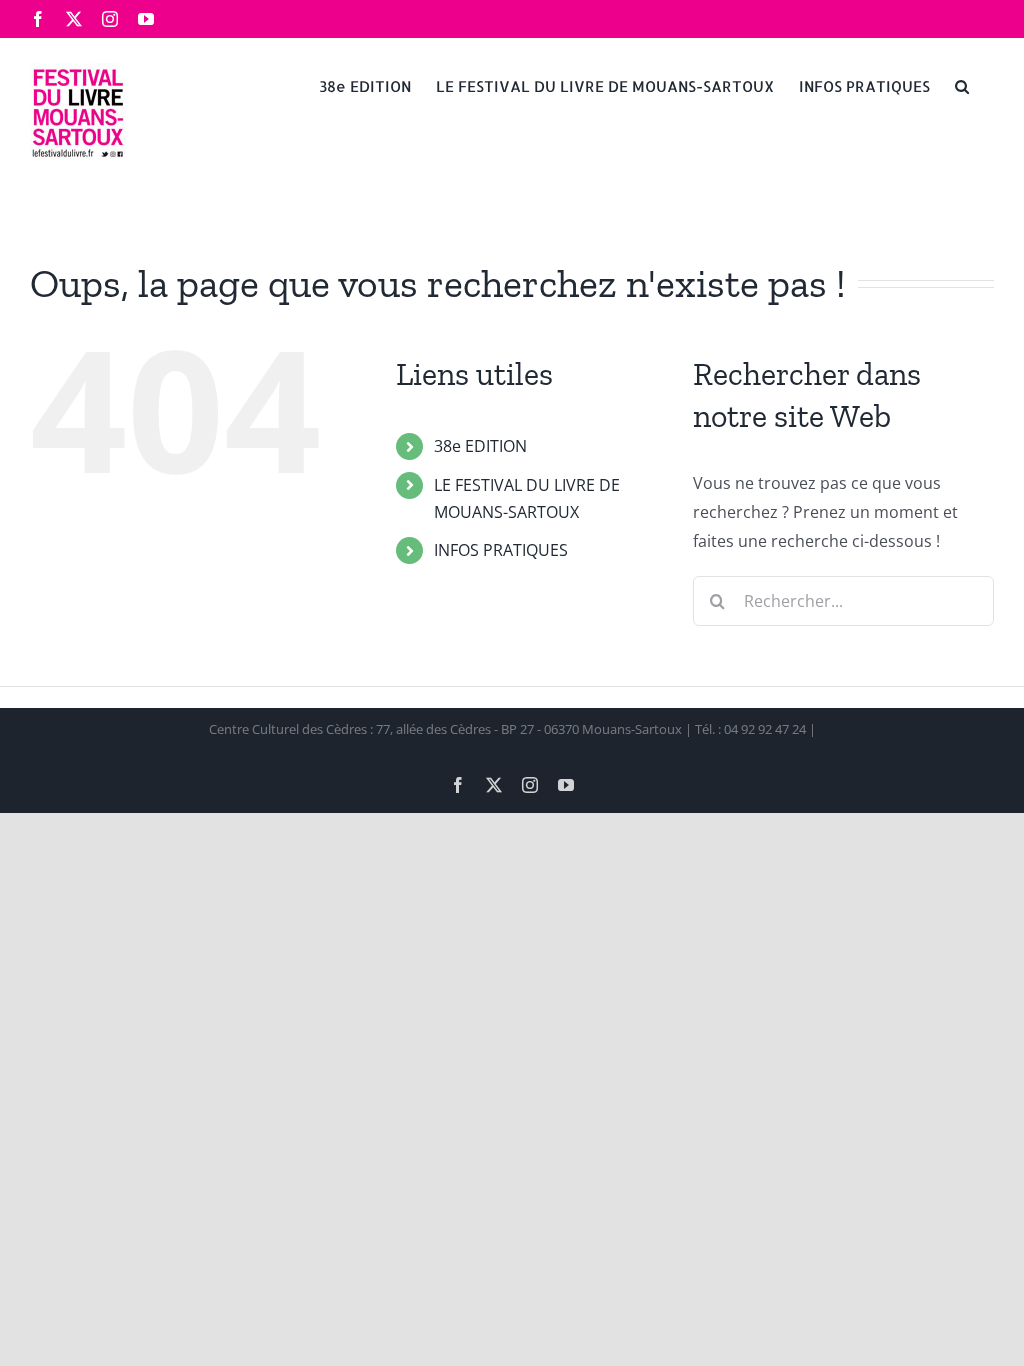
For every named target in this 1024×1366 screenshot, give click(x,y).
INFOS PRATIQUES (501, 550)
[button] (962, 85)
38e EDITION (480, 446)
